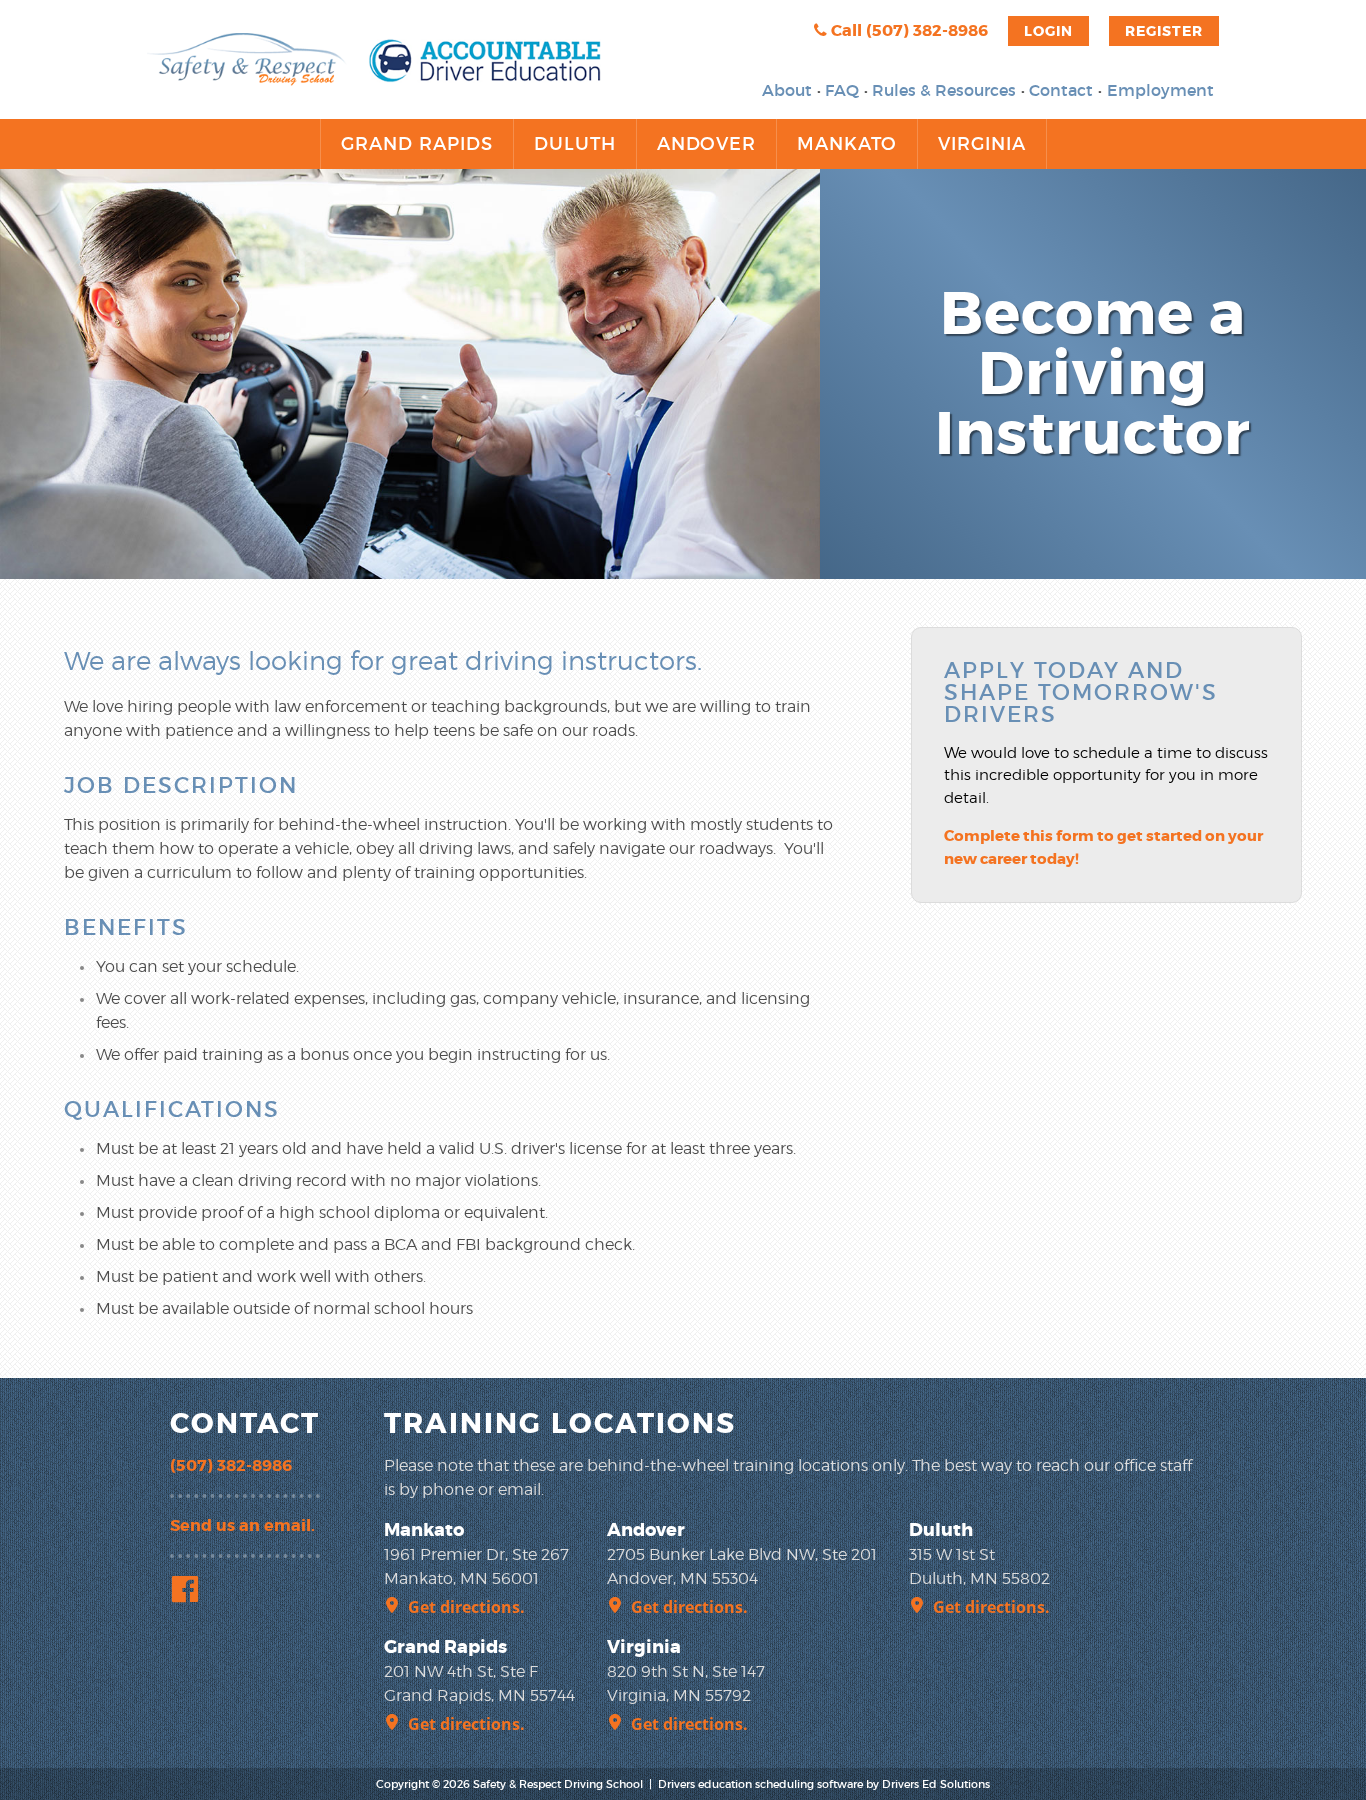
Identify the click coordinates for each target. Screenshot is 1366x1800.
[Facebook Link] (189, 1592)
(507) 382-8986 (231, 1465)
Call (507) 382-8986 (907, 30)
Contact (1061, 90)
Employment (1160, 90)
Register (1164, 31)
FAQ (842, 90)
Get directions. (466, 1607)
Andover (706, 144)
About (787, 90)
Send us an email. (242, 1525)
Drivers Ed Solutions (936, 1784)
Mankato (847, 144)
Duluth (575, 144)
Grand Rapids (417, 144)
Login (1048, 31)
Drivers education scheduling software (760, 1784)
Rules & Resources (944, 90)
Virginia (982, 144)
